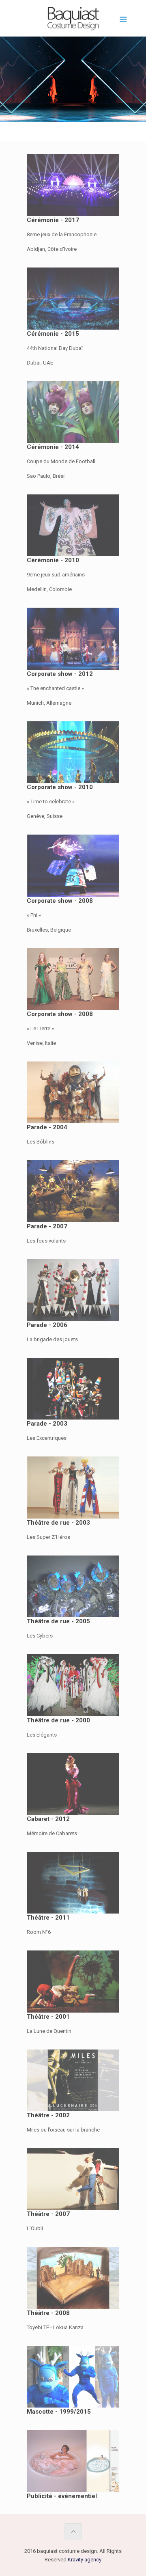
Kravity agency (85, 2560)
